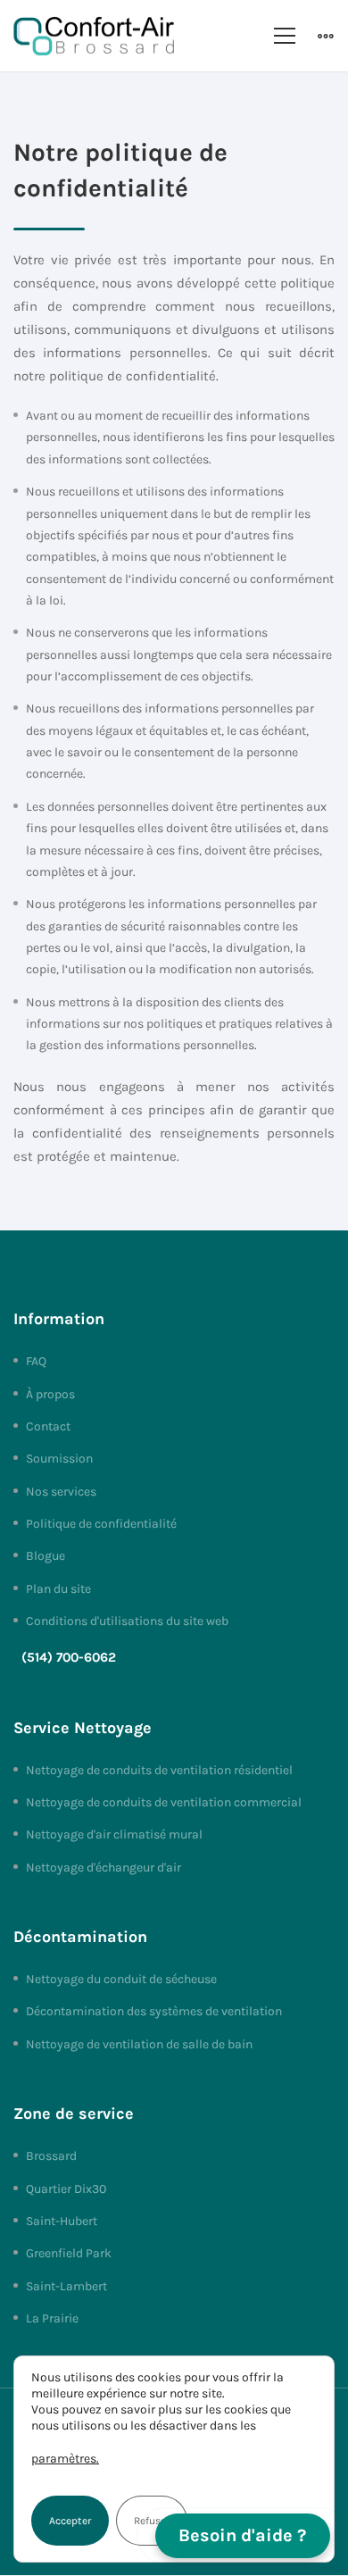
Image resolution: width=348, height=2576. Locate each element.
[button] (243, 2536)
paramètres (64, 2459)
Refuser (152, 2521)
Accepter (70, 2521)
